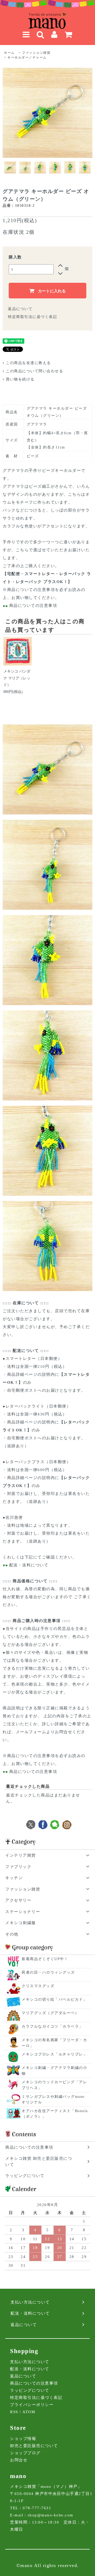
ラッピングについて (30, 2390)
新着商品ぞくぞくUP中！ (45, 1959)
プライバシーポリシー (32, 2405)
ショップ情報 (23, 2439)
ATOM (29, 2412)
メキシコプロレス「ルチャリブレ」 (54, 2054)
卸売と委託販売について (34, 2446)
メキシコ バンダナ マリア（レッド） (17, 678)
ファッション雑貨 (36, 53)
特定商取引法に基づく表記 (32, 317)
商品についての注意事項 (31, 590)
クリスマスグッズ (38, 1986)
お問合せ (19, 2460)
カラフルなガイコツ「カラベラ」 (52, 2026)
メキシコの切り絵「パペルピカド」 (54, 1999)
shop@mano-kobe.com (51, 2515)
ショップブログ (25, 2453)
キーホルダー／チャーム (27, 57)
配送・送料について (28, 1565)
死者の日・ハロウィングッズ (48, 1972)
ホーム (9, 53)
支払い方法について (30, 2362)
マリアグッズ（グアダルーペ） (50, 2013)
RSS (14, 2412)
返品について (20, 309)
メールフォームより (35, 1732)
